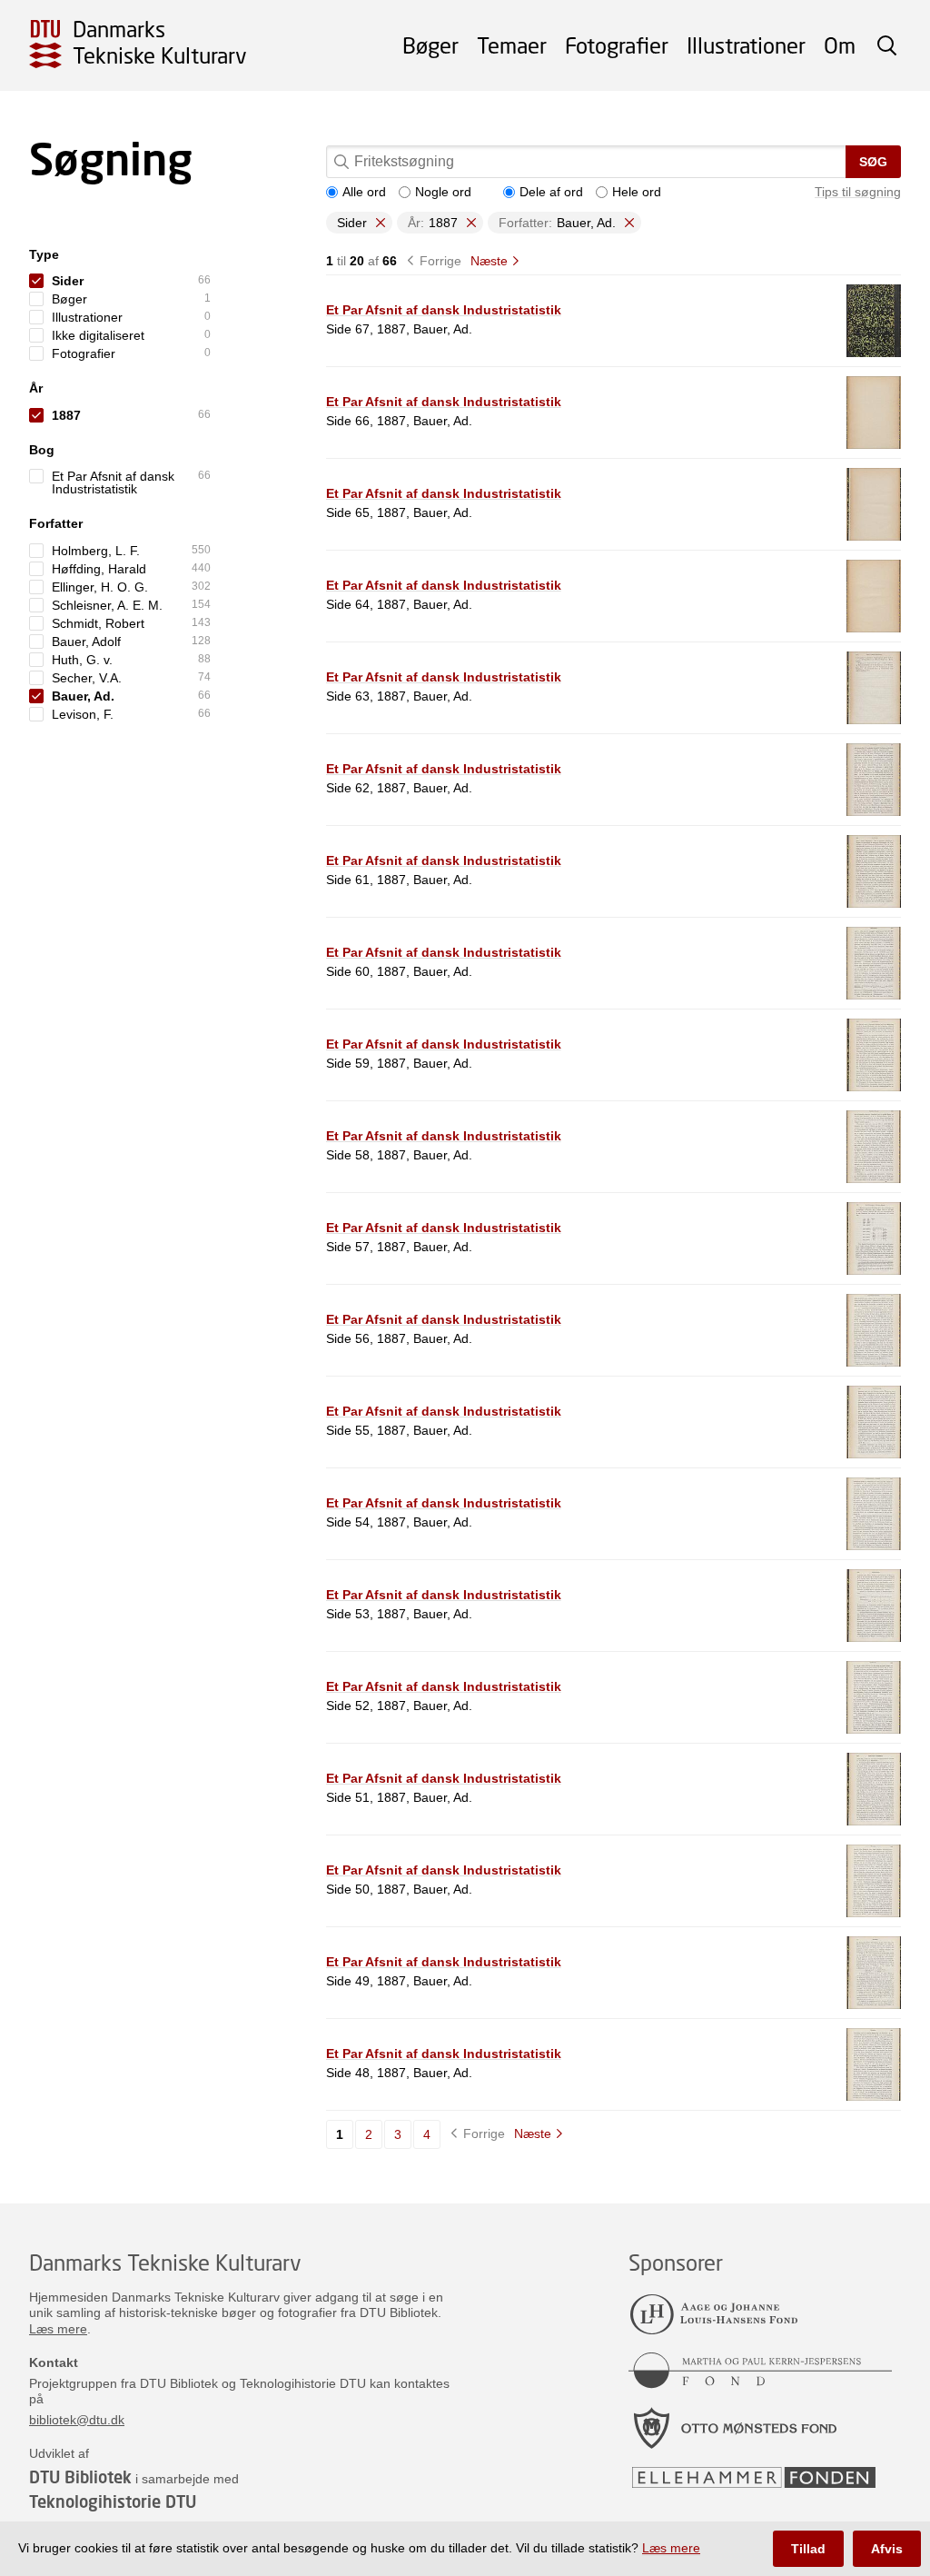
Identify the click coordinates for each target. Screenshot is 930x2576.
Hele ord (637, 192)
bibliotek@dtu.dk (77, 2420)
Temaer (512, 45)
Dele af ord (551, 192)
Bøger (430, 45)
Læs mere (58, 2329)
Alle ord (364, 192)
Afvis (887, 2549)
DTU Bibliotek (80, 2477)
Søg (873, 162)
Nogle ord (443, 192)
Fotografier (617, 45)
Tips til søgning (858, 192)
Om (840, 45)
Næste (489, 261)
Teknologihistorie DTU (113, 2501)
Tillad (808, 2549)
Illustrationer (746, 45)
